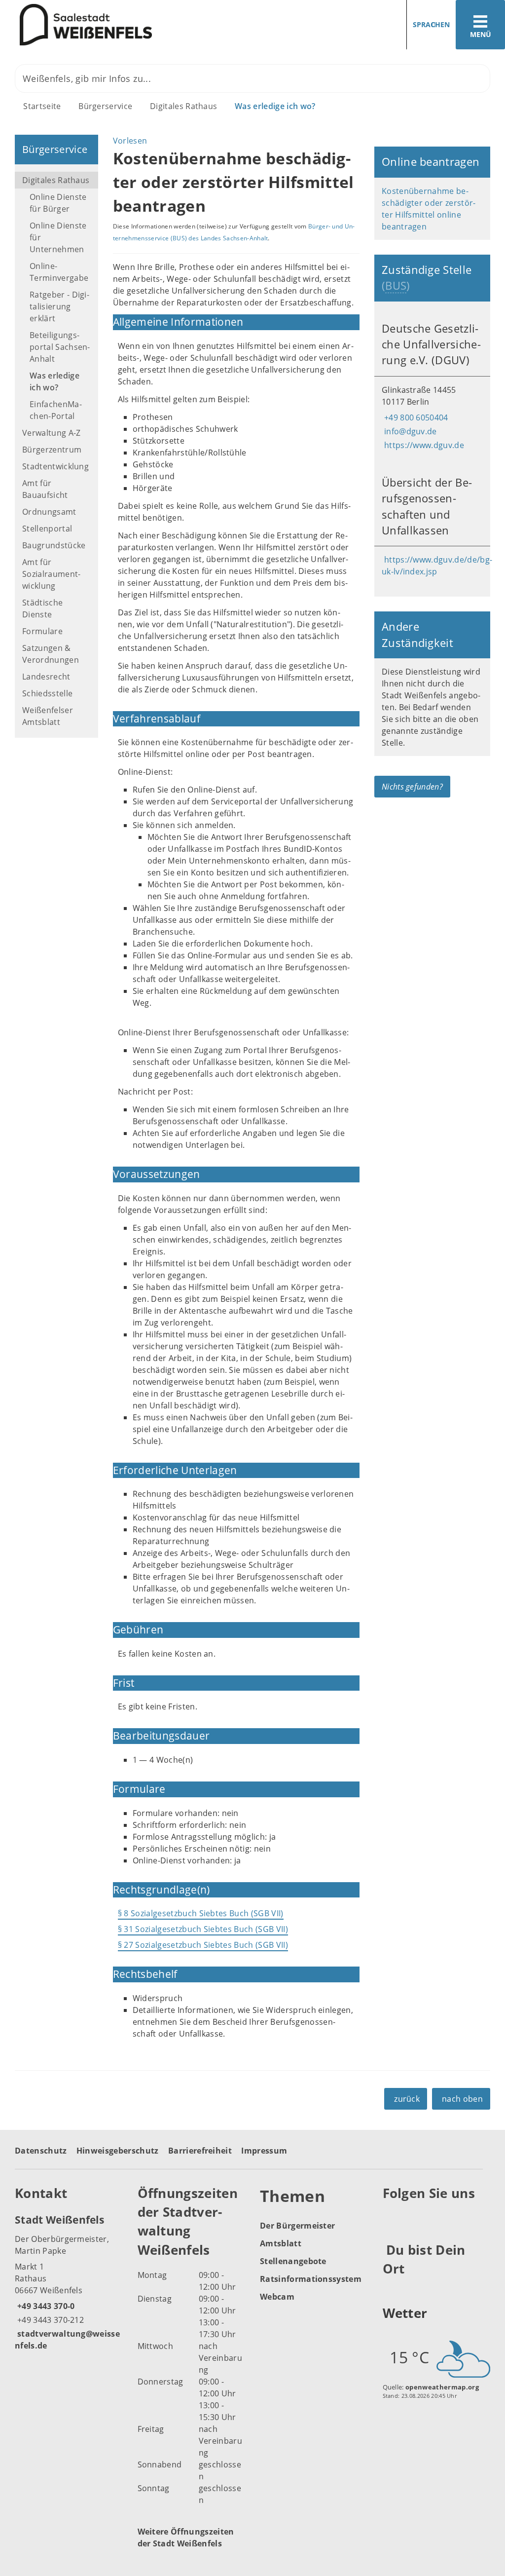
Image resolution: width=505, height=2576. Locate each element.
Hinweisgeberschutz (118, 2151)
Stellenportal (47, 529)
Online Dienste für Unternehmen (58, 237)
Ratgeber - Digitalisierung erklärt (59, 306)
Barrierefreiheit (200, 2151)
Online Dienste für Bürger (58, 203)
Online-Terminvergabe (59, 272)
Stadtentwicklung (55, 466)
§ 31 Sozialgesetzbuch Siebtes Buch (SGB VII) (203, 1929)
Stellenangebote (293, 2261)
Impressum (264, 2151)
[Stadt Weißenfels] (69, 2282)
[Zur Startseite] (123, 25)
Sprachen (431, 24)
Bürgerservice (105, 106)
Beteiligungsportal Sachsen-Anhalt (60, 347)
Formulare (42, 631)
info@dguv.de (409, 431)
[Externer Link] (392, 2217)
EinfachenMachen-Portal (56, 410)
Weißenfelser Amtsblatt (48, 716)
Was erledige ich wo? (275, 106)
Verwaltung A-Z (51, 433)
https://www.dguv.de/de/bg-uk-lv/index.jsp (437, 566)
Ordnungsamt (49, 512)
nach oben (462, 2099)
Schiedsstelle (47, 693)
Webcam (277, 2297)
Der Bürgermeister (297, 2226)
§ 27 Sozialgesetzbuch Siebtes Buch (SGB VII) (203, 1945)
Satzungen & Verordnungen (51, 654)
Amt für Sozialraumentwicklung (51, 574)
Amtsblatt (281, 2243)
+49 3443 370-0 (45, 2306)
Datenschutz (41, 2151)
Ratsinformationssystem (311, 2279)
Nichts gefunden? (412, 787)
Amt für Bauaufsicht (45, 489)
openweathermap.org (442, 2387)
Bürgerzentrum (52, 450)
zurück (407, 2099)
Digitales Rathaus (183, 106)
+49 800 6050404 (415, 417)
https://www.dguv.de (423, 445)
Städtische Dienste (42, 608)
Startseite (42, 106)
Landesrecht (46, 677)
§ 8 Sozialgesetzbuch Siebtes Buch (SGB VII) (201, 1913)
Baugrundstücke (54, 545)
